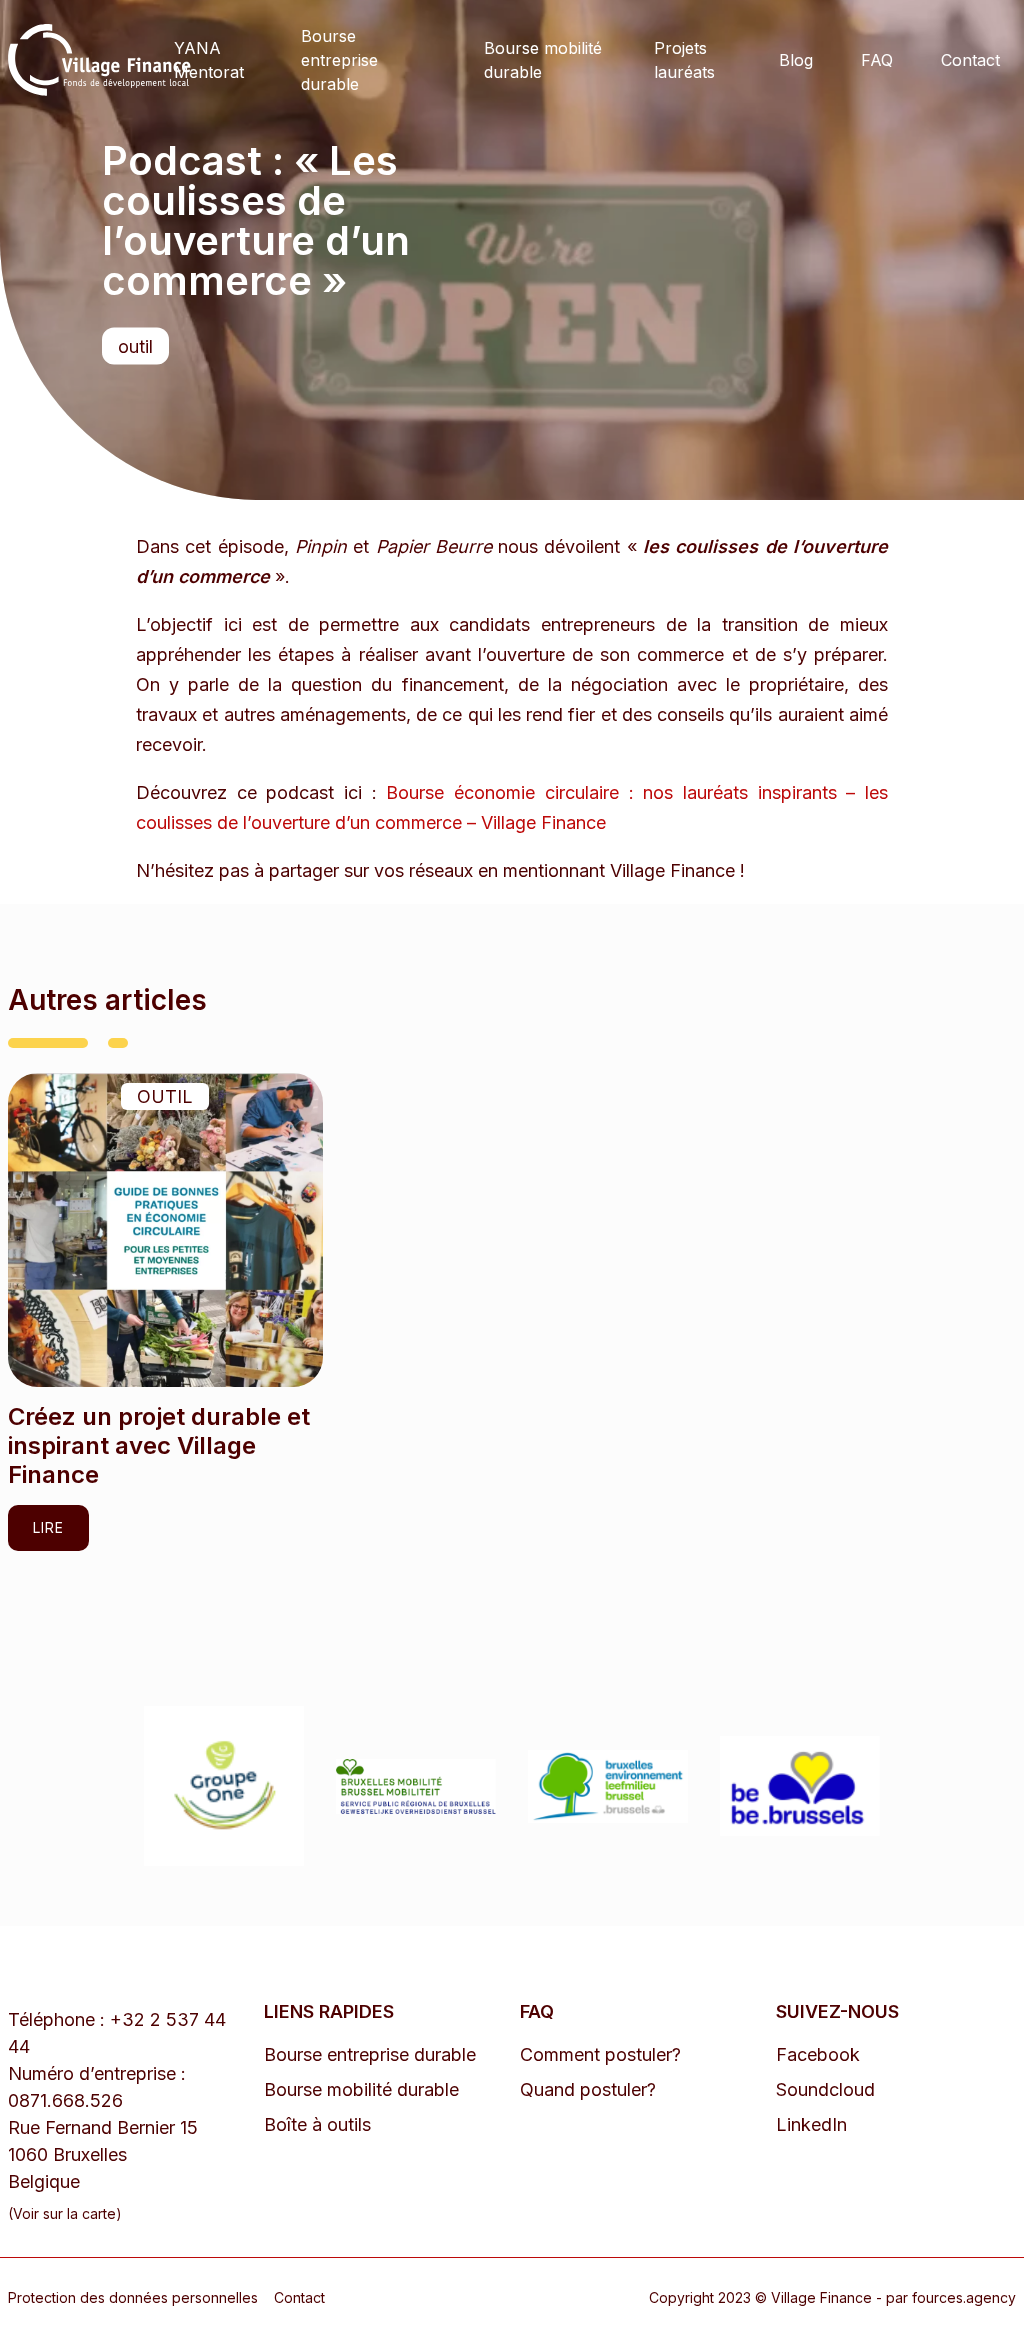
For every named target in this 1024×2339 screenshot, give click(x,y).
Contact (970, 60)
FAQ (877, 60)
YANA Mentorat (209, 60)
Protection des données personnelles (133, 2297)
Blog (796, 60)
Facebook (818, 2054)
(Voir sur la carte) (65, 2213)
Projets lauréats (684, 60)
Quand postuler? (588, 2089)
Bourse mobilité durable (543, 60)
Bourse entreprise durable (339, 60)
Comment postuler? (600, 2054)
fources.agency (964, 2297)
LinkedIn (811, 2124)
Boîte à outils (317, 2124)
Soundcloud (825, 2089)
